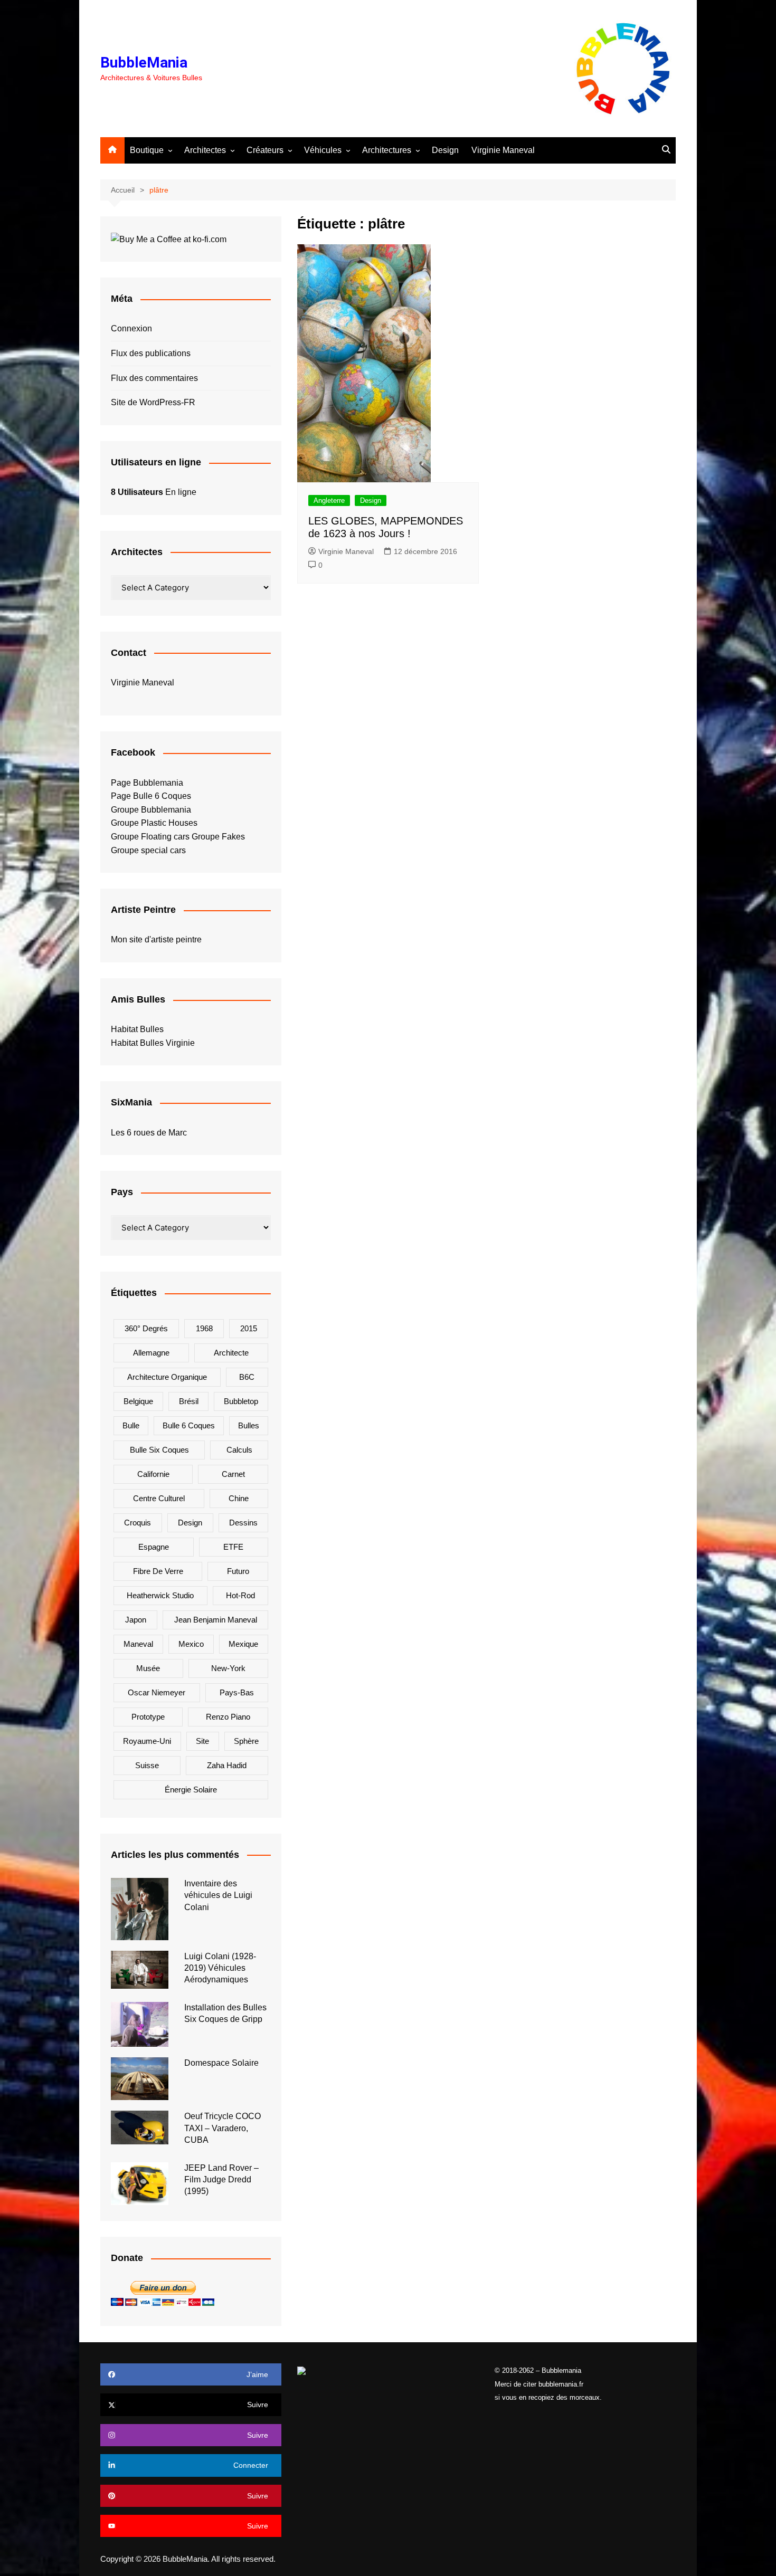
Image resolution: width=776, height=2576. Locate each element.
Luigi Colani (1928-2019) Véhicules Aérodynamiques (220, 1968)
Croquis (138, 1523)
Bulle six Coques (159, 1450)
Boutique (147, 150)
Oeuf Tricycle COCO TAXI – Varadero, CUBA (223, 2128)
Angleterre (329, 500)
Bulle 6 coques (189, 1425)
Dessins (243, 1523)
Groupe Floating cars (150, 837)
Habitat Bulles (137, 1029)
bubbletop (241, 1401)
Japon (136, 1620)
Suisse (147, 1765)
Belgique (138, 1401)
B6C (247, 1377)
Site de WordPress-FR (153, 402)
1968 (204, 1328)
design (190, 1523)
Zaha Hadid (227, 1765)
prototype (148, 1717)
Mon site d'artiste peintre (156, 939)
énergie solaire (191, 1790)
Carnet (233, 1474)
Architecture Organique (167, 1377)
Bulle (131, 1425)
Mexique (243, 1644)
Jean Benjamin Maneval (216, 1620)
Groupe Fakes (218, 837)
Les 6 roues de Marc (149, 1133)
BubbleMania (144, 63)
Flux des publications (151, 353)
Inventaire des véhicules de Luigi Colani (218, 1895)
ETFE (233, 1547)
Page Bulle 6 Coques (151, 796)
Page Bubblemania (147, 783)
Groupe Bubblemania (151, 810)
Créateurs (265, 150)
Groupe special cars (148, 850)
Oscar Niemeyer (157, 1692)
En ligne (154, 492)
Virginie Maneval (503, 150)
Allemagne (151, 1353)
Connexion (131, 328)
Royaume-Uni (147, 1741)
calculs (239, 1450)
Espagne (154, 1547)
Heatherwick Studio (160, 1595)
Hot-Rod (240, 1595)
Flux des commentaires (154, 378)
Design (445, 150)
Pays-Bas (237, 1692)
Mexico (191, 1644)
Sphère (246, 1741)
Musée (148, 1668)
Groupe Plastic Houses (154, 823)
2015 (249, 1328)
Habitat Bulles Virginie (153, 1043)
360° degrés (146, 1328)
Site (202, 1741)
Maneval (138, 1644)
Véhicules (323, 150)
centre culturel (159, 1498)
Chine (239, 1498)
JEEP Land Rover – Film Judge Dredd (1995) (221, 2180)
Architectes (205, 150)
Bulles (249, 1425)
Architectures (387, 150)
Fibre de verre (158, 1571)
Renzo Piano (228, 1717)
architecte (231, 1353)
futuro (238, 1571)
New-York (228, 1668)
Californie (153, 1474)
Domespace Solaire (221, 2063)
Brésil (189, 1401)
